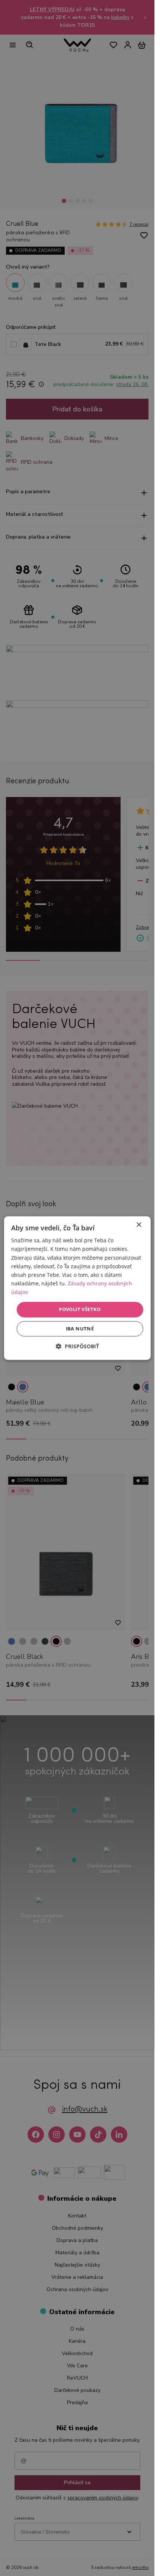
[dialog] (77, 1288)
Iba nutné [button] (80, 1329)
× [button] (139, 1225)
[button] (77, 1346)
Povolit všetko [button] (80, 1309)
